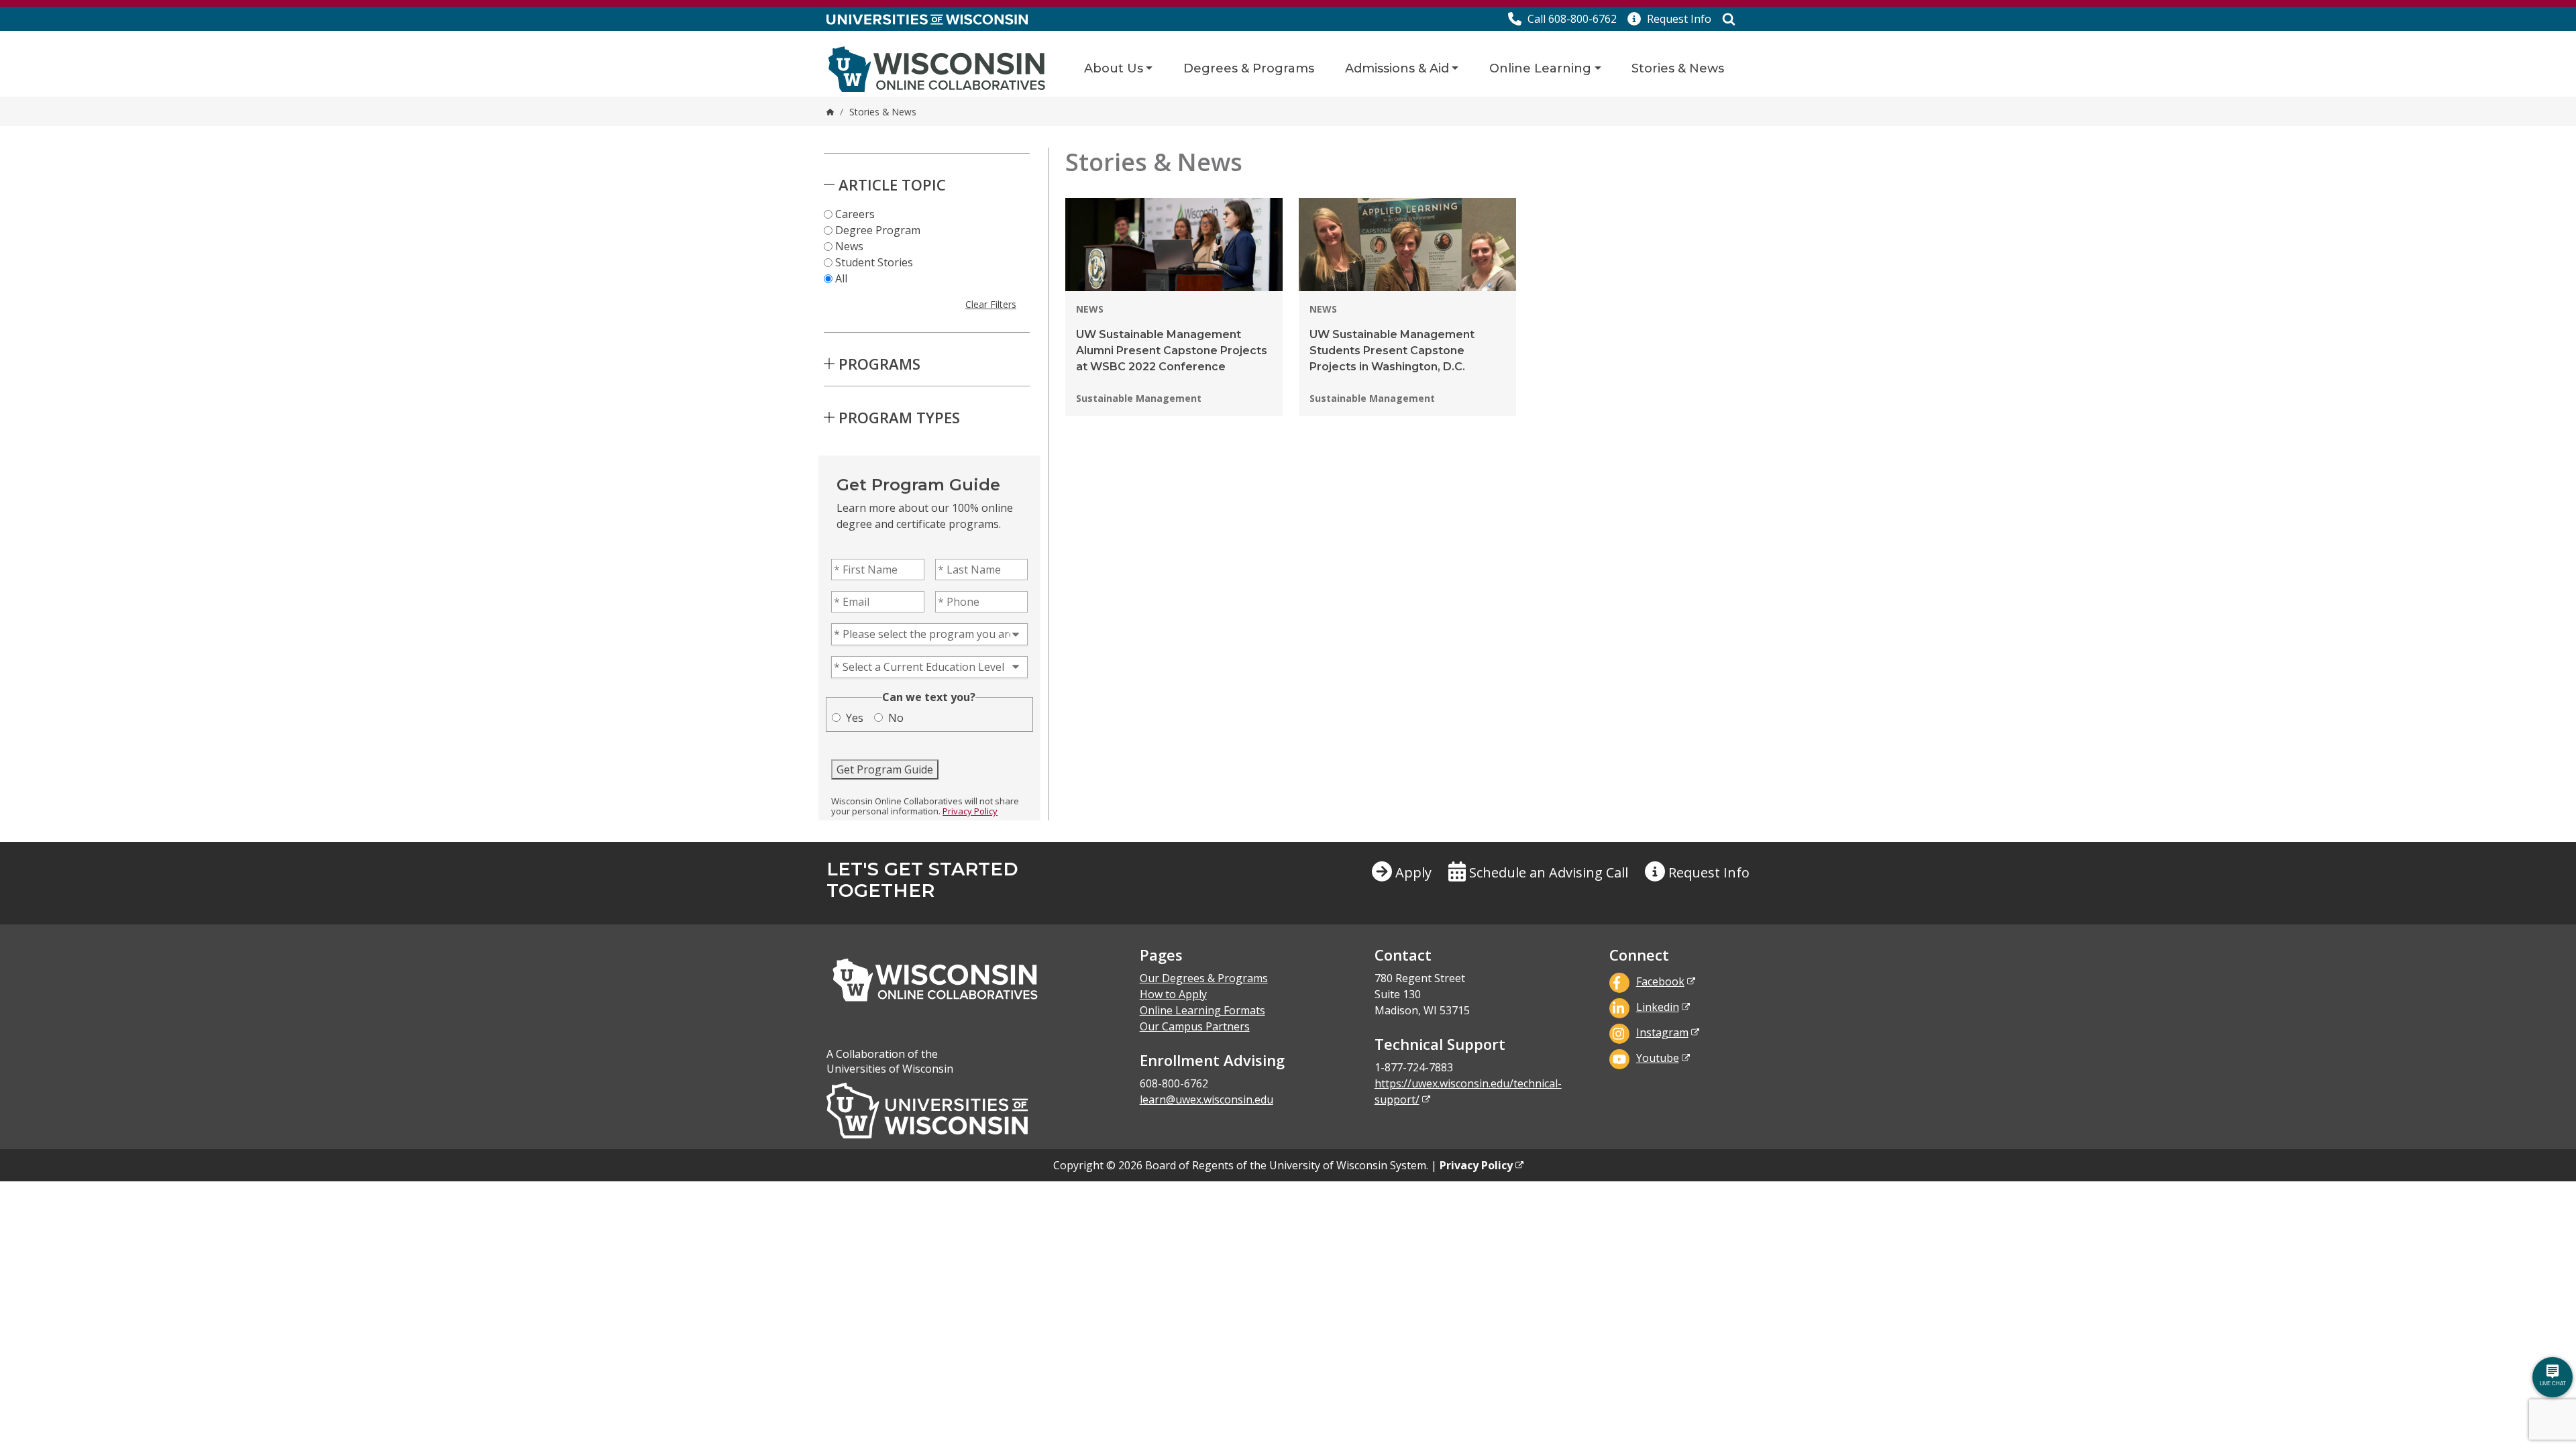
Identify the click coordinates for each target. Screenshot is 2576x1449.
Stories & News (1678, 68)
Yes (855, 718)
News (849, 246)
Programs (879, 364)
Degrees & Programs (1249, 68)
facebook (1660, 981)
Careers (855, 214)
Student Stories (874, 262)
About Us (1114, 68)
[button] (1669, 19)
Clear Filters (991, 304)
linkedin (1658, 1007)
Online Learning (1540, 68)
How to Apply (1173, 994)
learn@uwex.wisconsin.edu (1206, 1099)
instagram (1662, 1032)
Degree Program (878, 230)
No (896, 718)
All (841, 278)
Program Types (899, 417)
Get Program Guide (885, 769)
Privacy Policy (970, 811)
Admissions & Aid (1397, 68)
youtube (1658, 1058)
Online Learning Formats (1202, 1010)
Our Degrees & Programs (1204, 978)
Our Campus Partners (1195, 1026)
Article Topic (892, 184)
